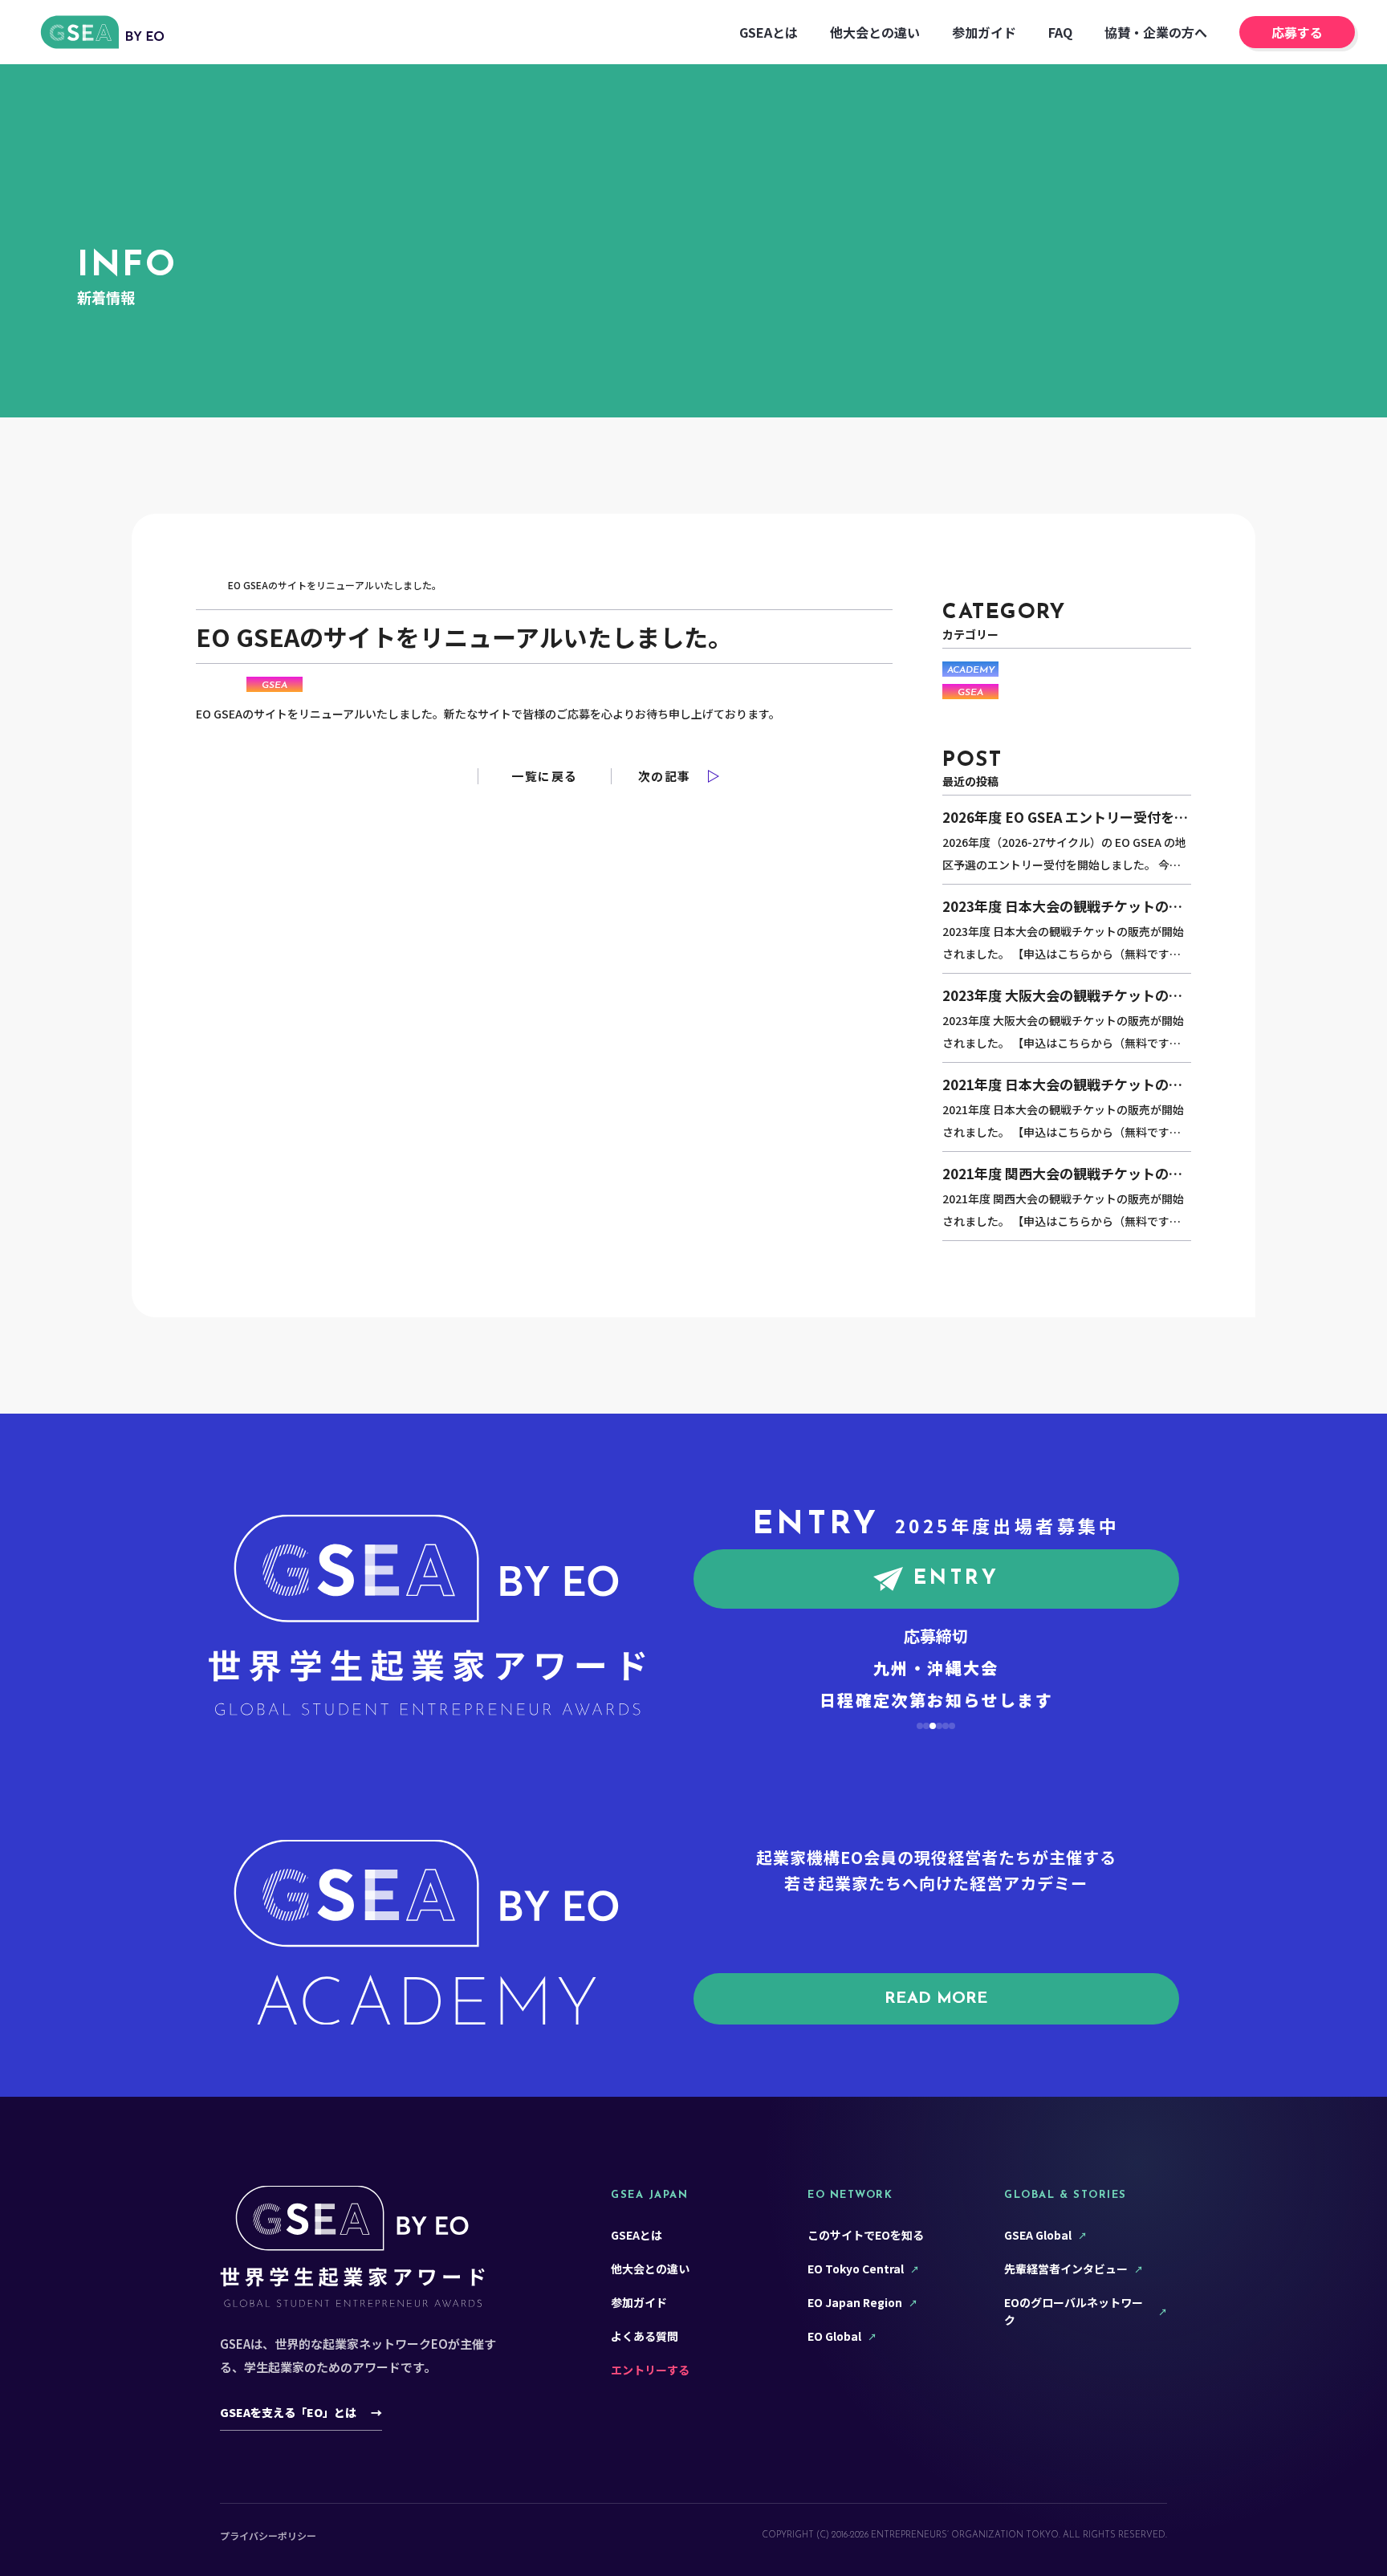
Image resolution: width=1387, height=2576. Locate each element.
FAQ (1060, 32)
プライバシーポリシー (268, 2535)
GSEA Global (1038, 2235)
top (205, 585)
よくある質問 (645, 2336)
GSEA (275, 686)
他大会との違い (875, 32)
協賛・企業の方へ (1156, 32)
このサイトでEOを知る (866, 2235)
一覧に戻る (545, 776)
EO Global (834, 2336)
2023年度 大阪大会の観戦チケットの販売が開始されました (1062, 997)
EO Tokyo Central (856, 2269)
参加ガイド (984, 32)
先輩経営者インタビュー (1066, 2269)
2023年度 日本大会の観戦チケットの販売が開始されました (1062, 908)
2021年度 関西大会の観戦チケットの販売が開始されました (1062, 1175)
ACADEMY (971, 670)
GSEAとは (769, 32)
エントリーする (650, 2370)
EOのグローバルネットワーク (1074, 2311)
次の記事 (665, 776)
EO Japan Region (855, 2302)
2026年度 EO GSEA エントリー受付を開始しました (1065, 819)
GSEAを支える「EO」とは (301, 2412)
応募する (1297, 32)
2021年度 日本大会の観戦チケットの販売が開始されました (1062, 1086)
